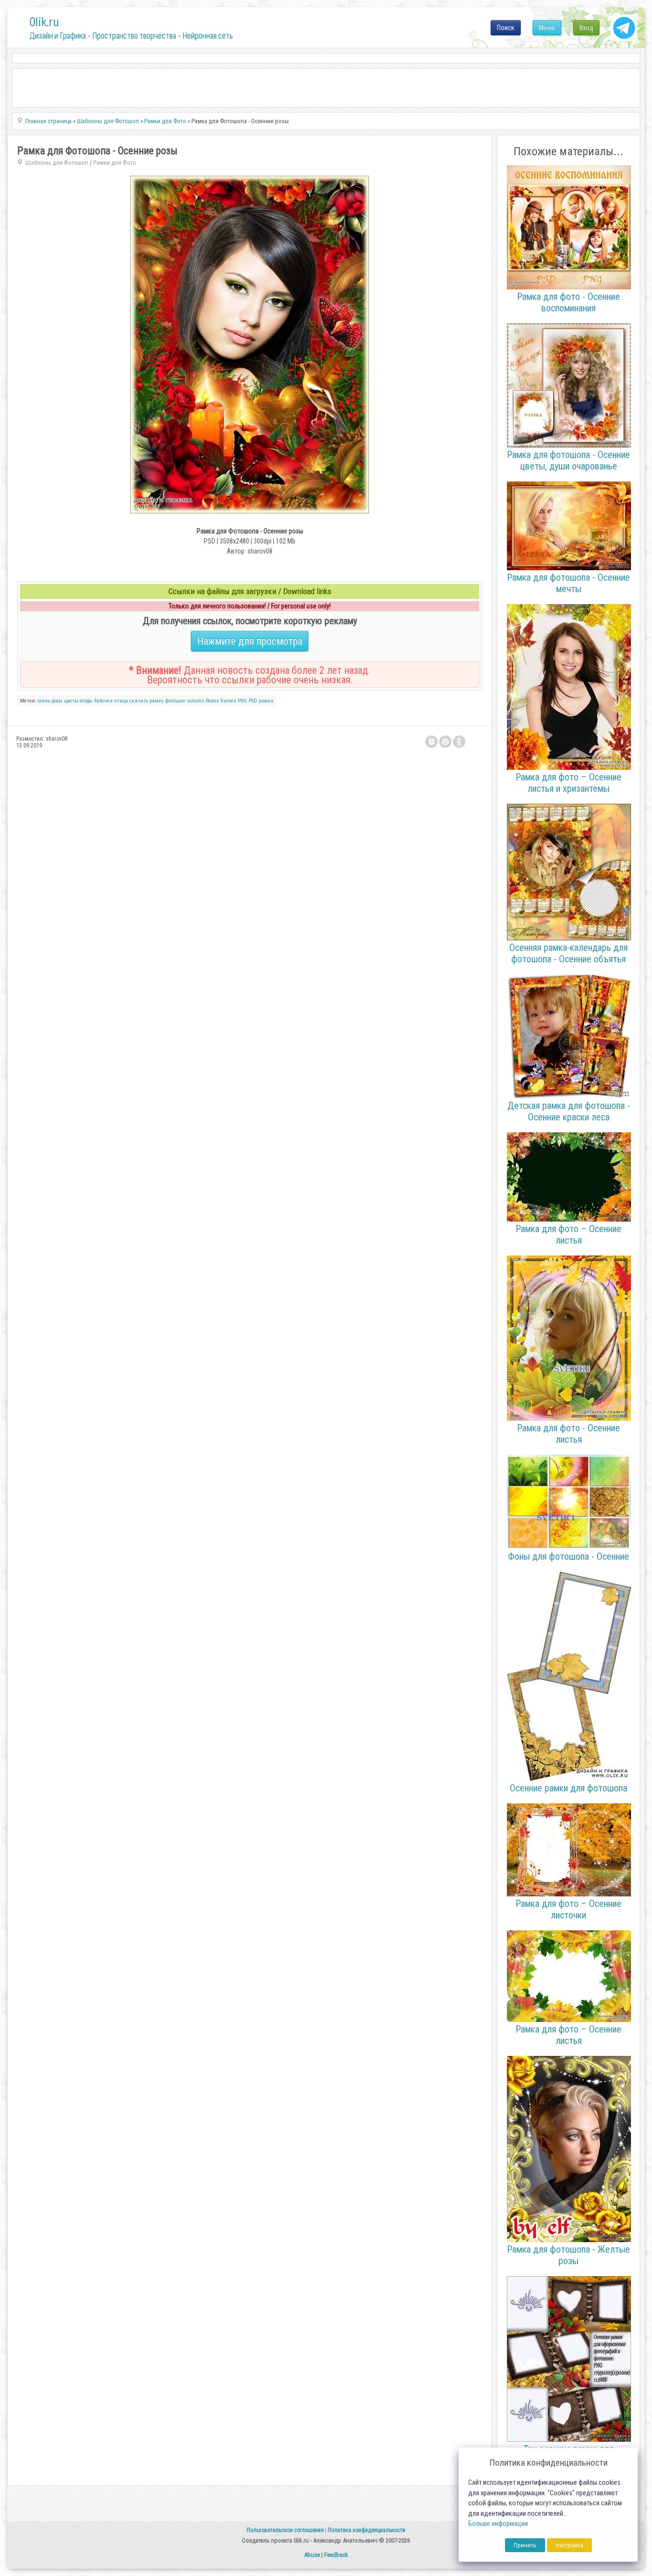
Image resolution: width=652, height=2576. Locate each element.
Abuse (312, 2555)
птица (121, 701)
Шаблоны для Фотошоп (57, 163)
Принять (525, 2545)
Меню (547, 28)
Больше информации (498, 2524)
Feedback (336, 2555)
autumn (196, 701)
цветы (71, 701)
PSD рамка (261, 701)
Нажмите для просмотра (250, 641)
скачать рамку (147, 701)
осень (44, 701)
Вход (586, 28)
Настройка (569, 2545)
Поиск (506, 28)
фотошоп (175, 701)
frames (228, 701)
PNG (242, 701)
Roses (212, 701)
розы (57, 701)
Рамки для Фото (115, 163)
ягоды (86, 701)
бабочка (103, 701)
